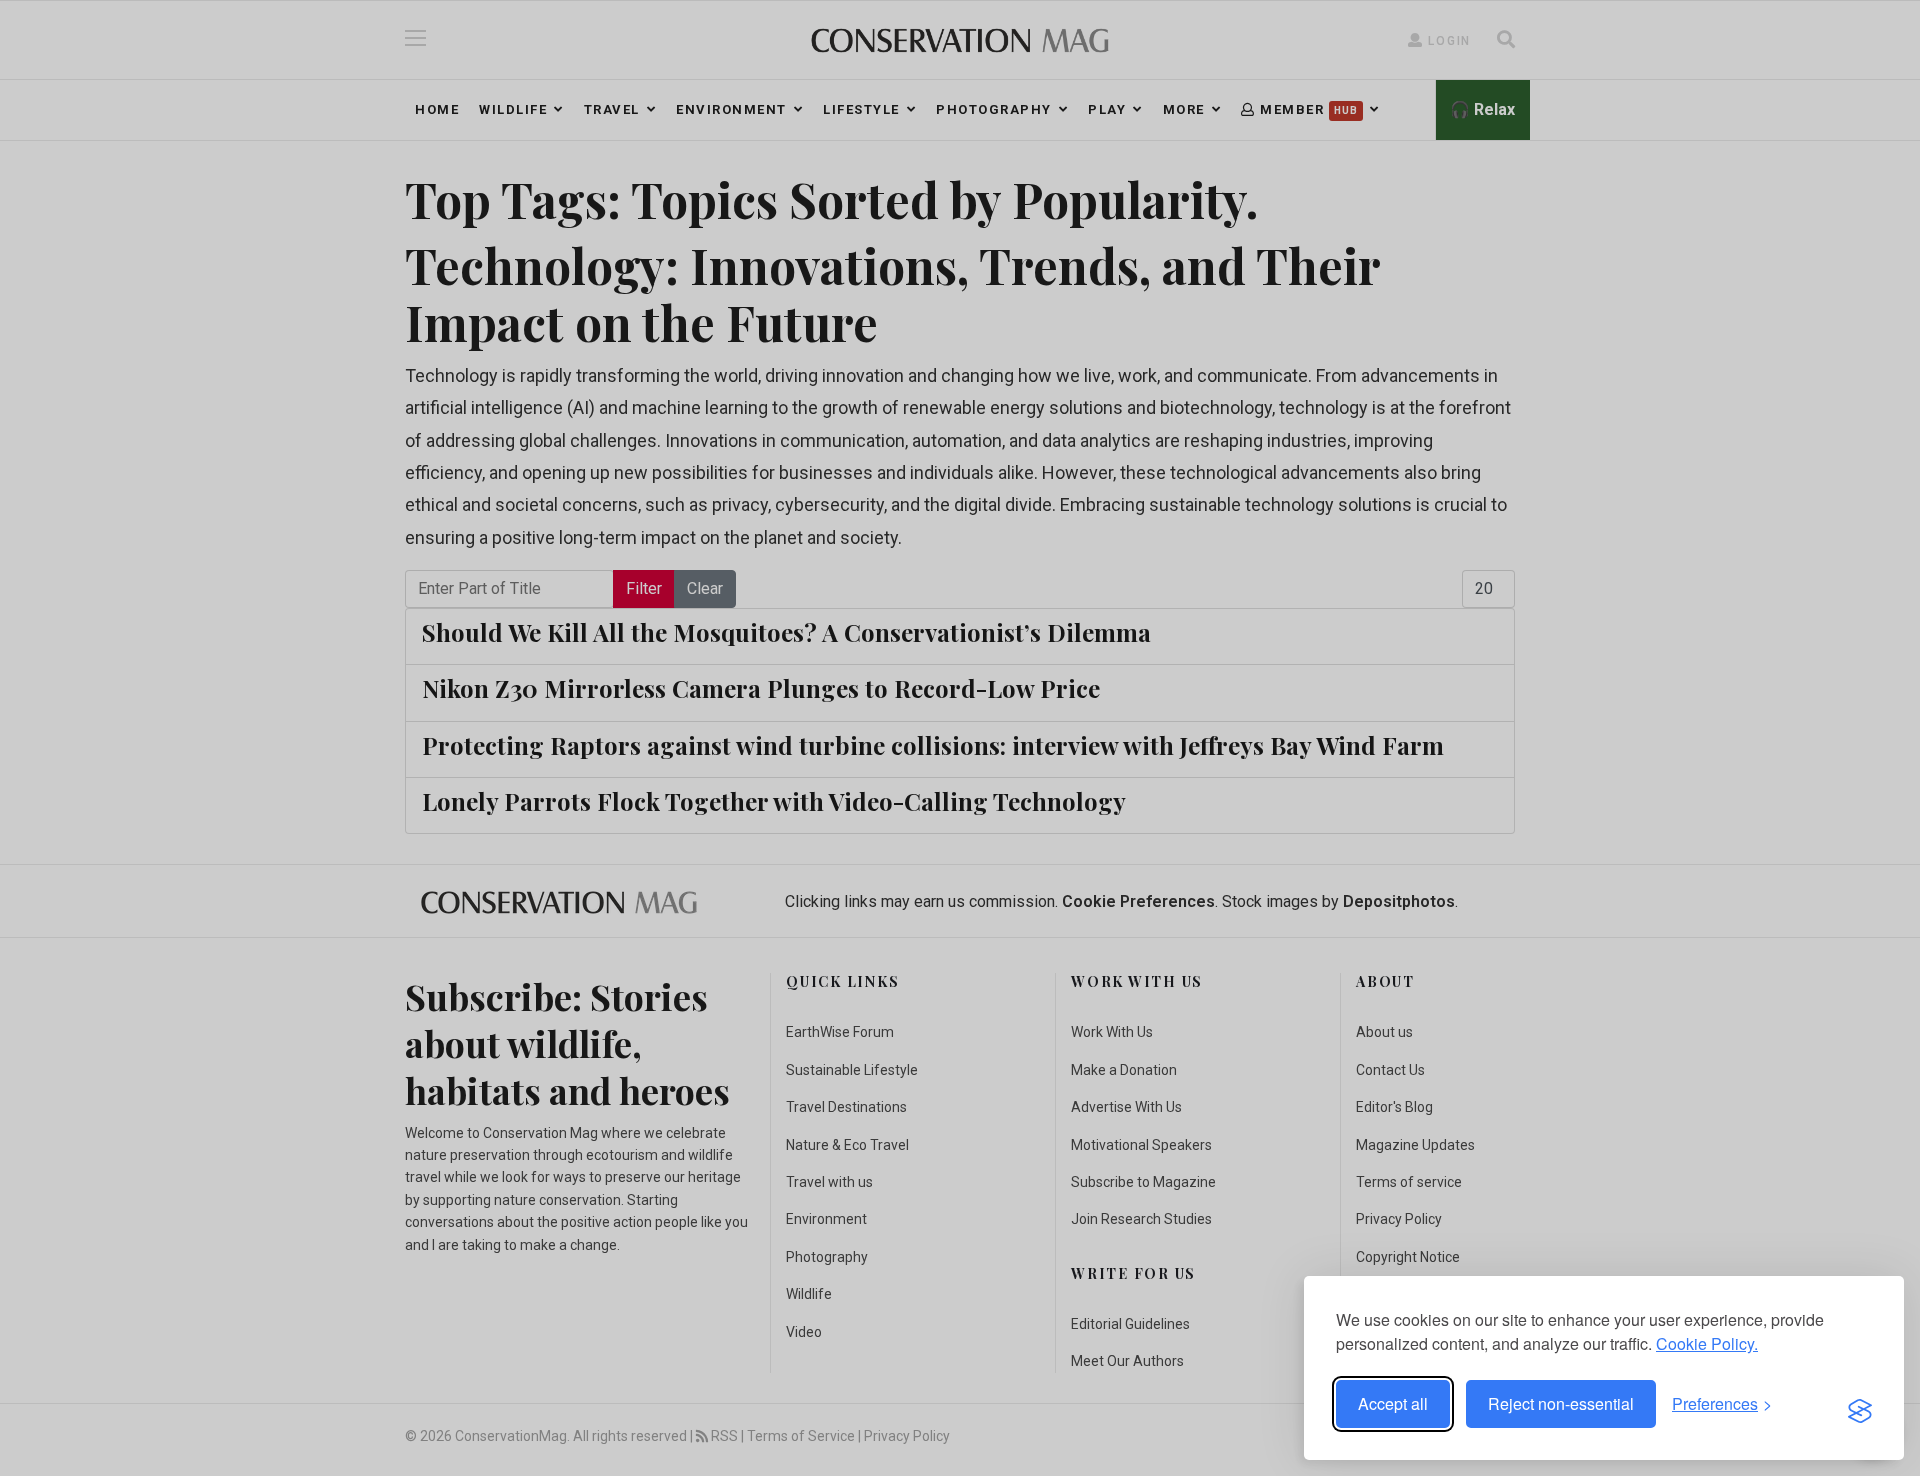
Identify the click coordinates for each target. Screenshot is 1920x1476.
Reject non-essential (1561, 1403)
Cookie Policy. (1707, 1343)
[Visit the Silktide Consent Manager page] (1860, 1404)
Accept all (1393, 1403)
